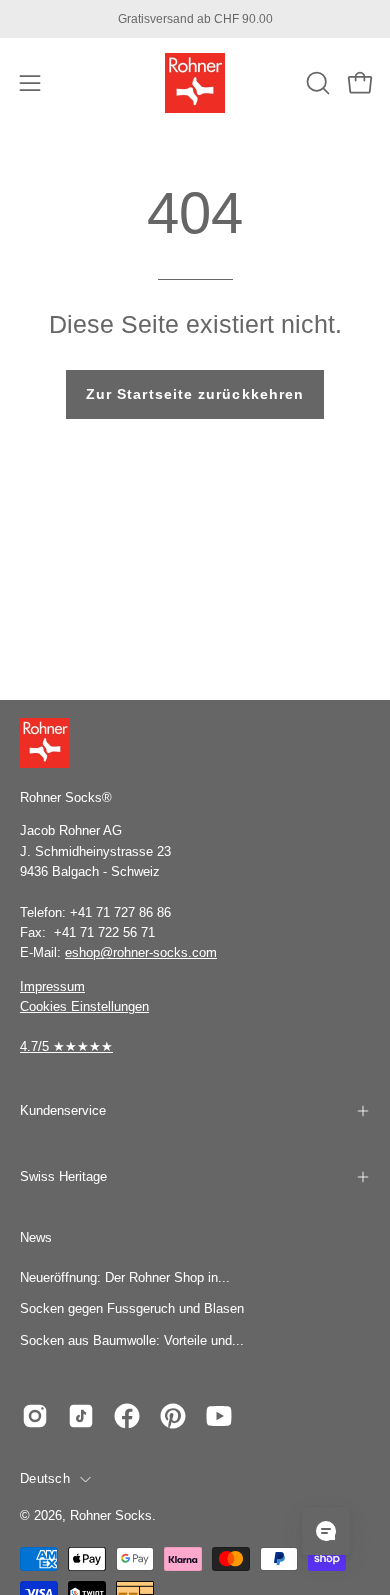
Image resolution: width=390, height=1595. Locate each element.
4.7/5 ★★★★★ (66, 1046)
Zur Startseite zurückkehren (195, 394)
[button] (316, 83)
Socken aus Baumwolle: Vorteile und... (132, 1340)
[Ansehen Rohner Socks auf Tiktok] (81, 1416)
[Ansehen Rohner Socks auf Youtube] (219, 1416)
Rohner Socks (111, 1516)
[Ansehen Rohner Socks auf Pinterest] (173, 1416)
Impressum (52, 986)
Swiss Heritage (63, 1176)
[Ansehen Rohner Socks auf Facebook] (127, 1416)
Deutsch (45, 1479)
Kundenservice (63, 1110)
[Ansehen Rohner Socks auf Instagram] (35, 1416)
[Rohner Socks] (195, 83)
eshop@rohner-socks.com (141, 952)
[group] (195, 19)
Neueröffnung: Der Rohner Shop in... (125, 1277)
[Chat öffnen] (326, 1531)
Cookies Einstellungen (84, 1006)
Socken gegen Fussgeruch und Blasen (132, 1308)
